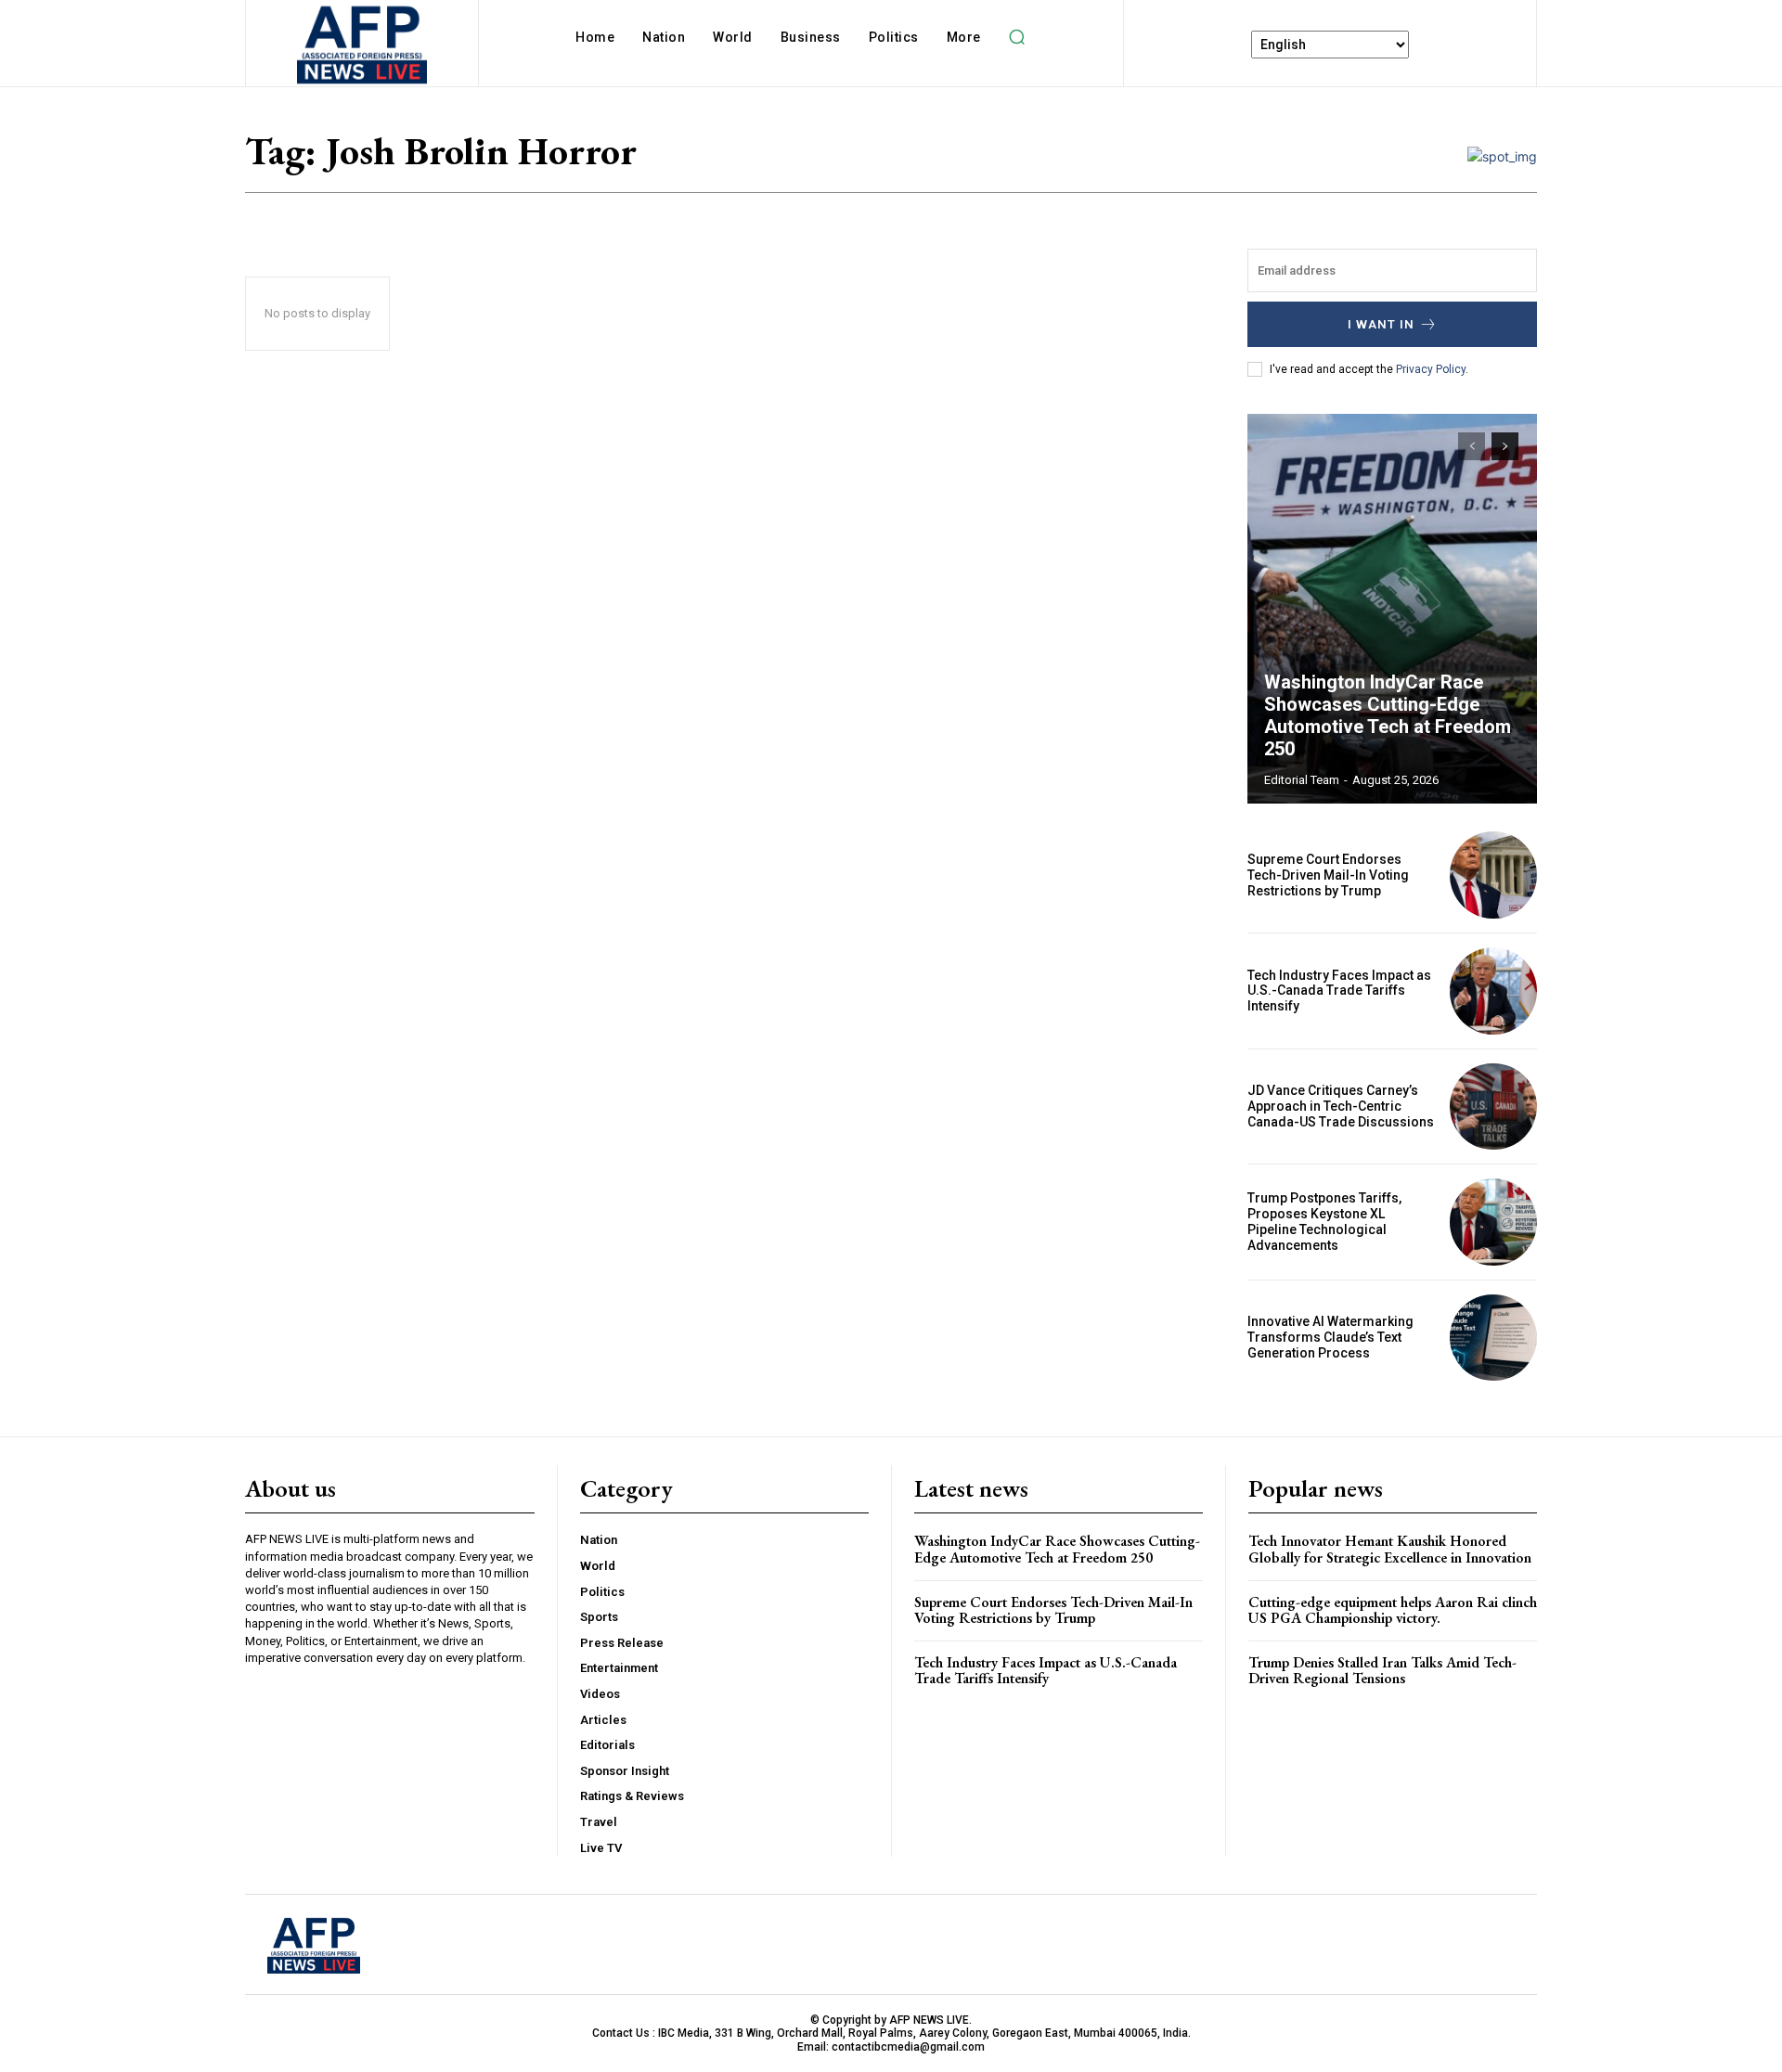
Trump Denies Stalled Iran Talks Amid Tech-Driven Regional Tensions (1382, 1671)
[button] (1017, 37)
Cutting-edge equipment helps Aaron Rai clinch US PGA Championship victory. (1393, 1610)
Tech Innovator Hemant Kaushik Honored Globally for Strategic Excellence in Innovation (1390, 1549)
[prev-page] (1472, 446)
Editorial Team (1302, 780)
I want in (1381, 324)
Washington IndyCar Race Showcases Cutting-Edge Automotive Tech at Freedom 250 (1388, 715)
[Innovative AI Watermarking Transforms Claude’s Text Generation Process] (1493, 1338)
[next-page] (1505, 446)
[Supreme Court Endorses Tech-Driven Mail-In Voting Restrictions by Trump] (1493, 875)
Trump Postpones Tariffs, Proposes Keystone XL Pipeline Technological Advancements (1324, 1221)
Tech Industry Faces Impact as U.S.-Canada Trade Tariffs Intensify (1339, 991)
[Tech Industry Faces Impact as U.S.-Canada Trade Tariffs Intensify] (1493, 991)
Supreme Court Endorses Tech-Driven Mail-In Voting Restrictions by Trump (1328, 875)
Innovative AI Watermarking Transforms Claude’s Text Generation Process (1330, 1337)
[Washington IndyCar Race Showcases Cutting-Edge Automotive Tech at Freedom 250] (1392, 609)
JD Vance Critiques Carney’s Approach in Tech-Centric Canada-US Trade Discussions (1341, 1106)
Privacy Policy (1431, 369)
